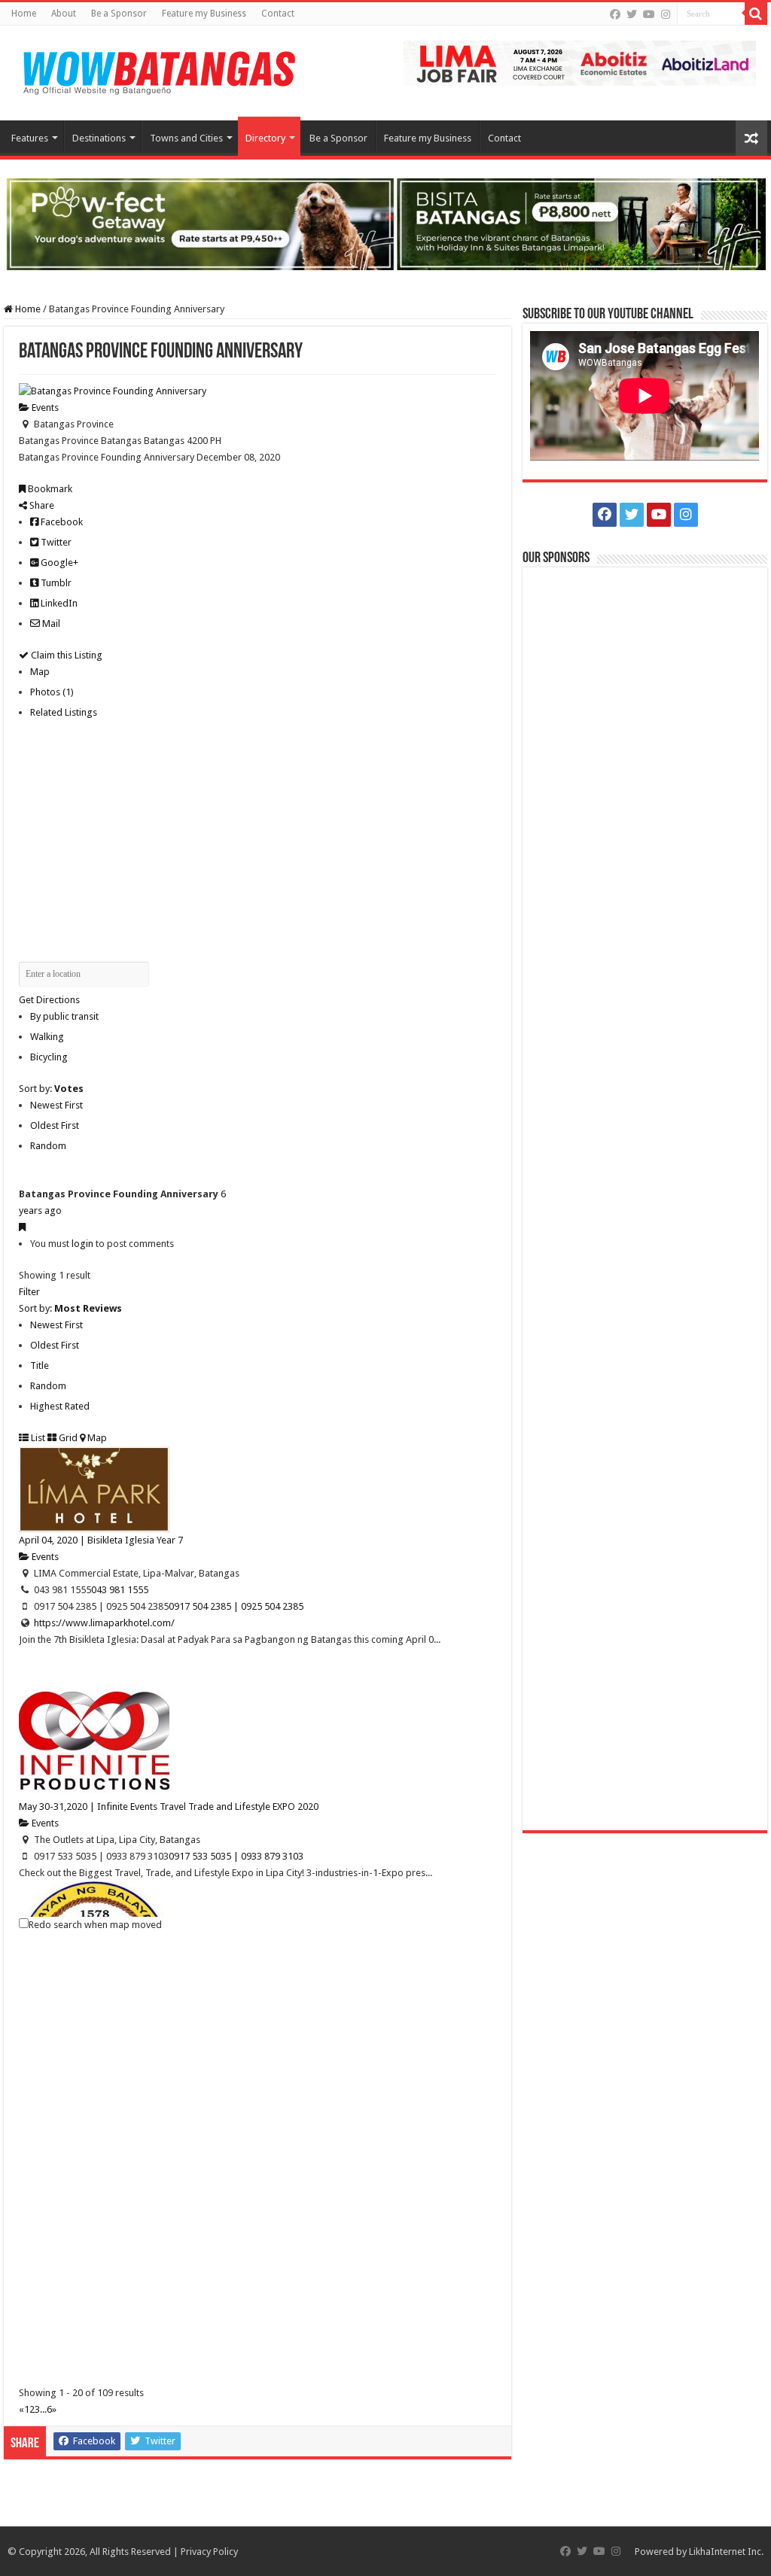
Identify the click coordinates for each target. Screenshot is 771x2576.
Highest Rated (60, 1406)
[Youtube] (649, 14)
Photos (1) (52, 692)
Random (48, 1146)
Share (41, 505)
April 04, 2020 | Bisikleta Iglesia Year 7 (101, 1540)
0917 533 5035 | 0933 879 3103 (236, 1856)
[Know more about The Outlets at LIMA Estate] (580, 62)
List (37, 1438)
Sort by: (51, 1089)
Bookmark (49, 489)
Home (24, 14)
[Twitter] (632, 14)
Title (40, 1366)
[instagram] (666, 14)
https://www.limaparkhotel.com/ (104, 1623)
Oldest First (55, 1125)
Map (40, 672)
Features (30, 138)
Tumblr (55, 583)
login (82, 1244)
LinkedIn (58, 603)
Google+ (58, 563)
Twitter (55, 542)
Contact (278, 14)
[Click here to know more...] (385, 223)
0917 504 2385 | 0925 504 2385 (236, 1606)
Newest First (56, 1105)
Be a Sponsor (119, 14)
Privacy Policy (209, 2552)
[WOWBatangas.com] (158, 70)
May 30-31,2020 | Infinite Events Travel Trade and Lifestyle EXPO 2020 (169, 1807)
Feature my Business (204, 14)
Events (44, 408)
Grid (67, 1438)
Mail (50, 623)
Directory (265, 138)
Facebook (61, 522)
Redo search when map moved (95, 1925)
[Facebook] (615, 14)
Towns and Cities (186, 138)
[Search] (756, 14)
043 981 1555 (120, 1590)
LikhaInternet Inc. (726, 2552)
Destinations (99, 138)
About (64, 14)
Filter (29, 1292)
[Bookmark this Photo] (22, 1227)
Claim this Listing (66, 655)
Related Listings (64, 712)
